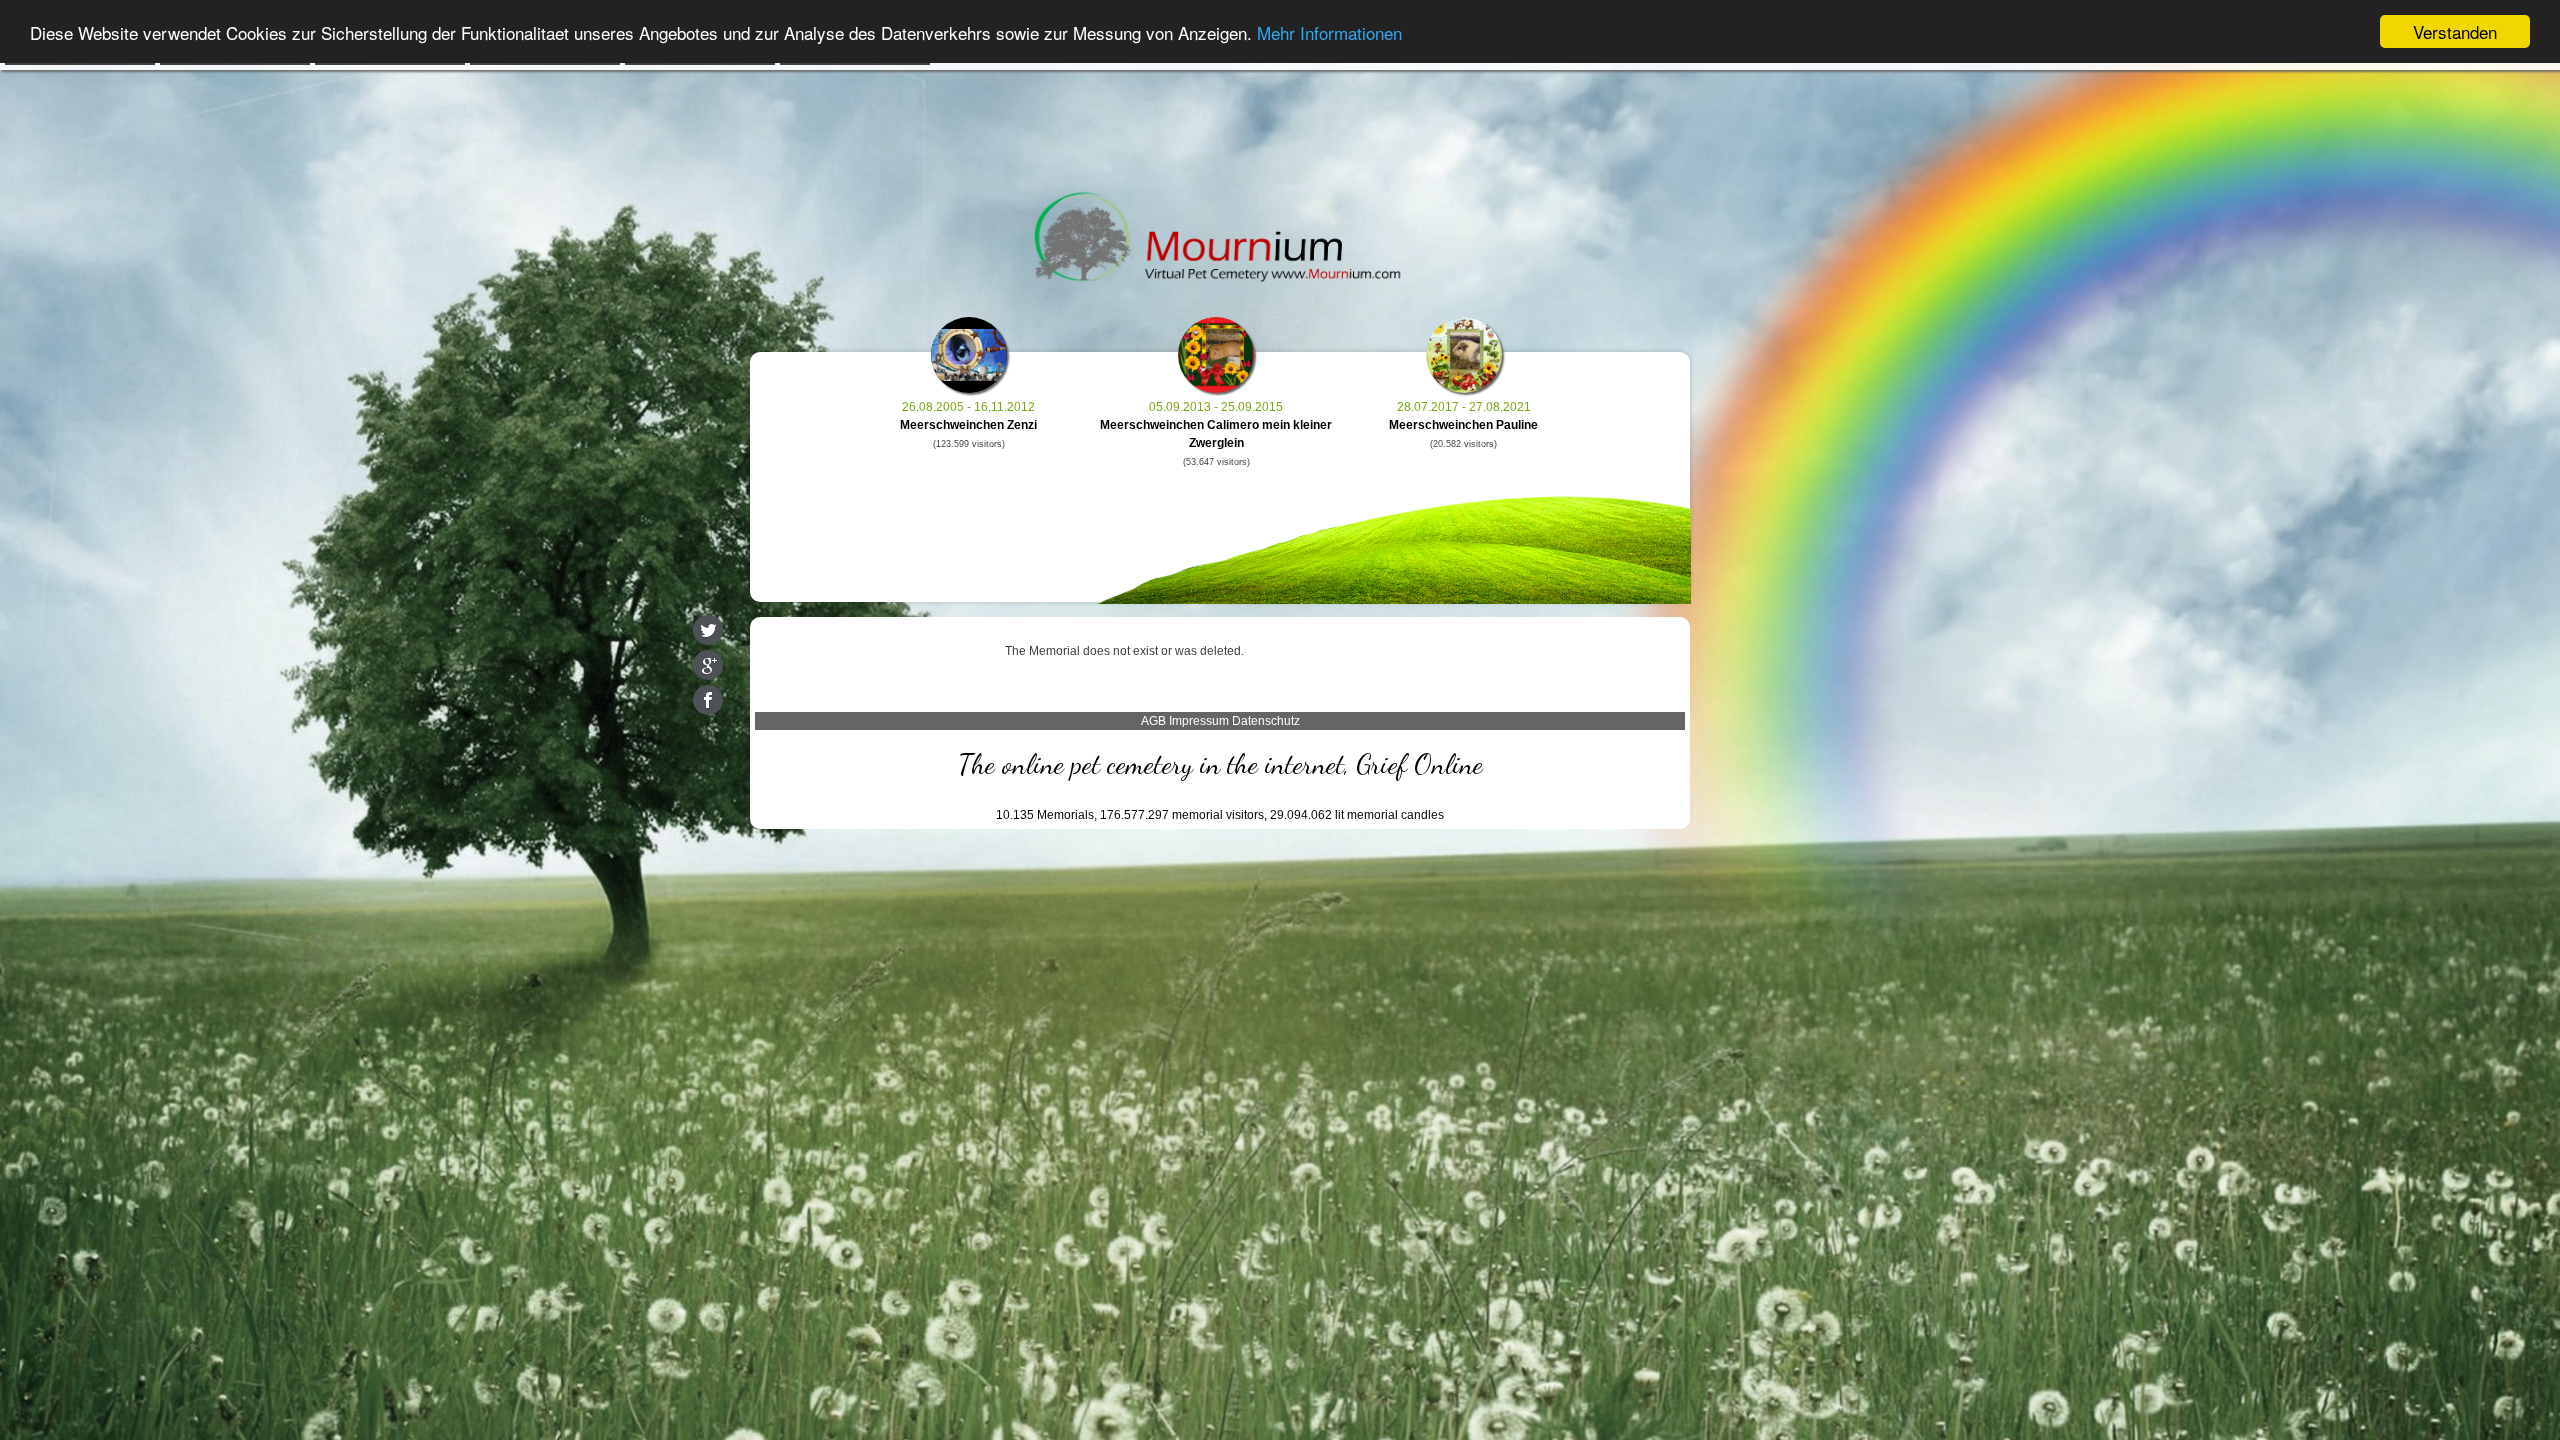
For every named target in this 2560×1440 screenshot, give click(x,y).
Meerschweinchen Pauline (1463, 425)
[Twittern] (708, 630)
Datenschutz (1266, 721)
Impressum (1199, 721)
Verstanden (2455, 31)
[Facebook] (708, 700)
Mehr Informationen (1329, 32)
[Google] (708, 665)
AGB (1153, 721)
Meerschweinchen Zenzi (968, 425)
